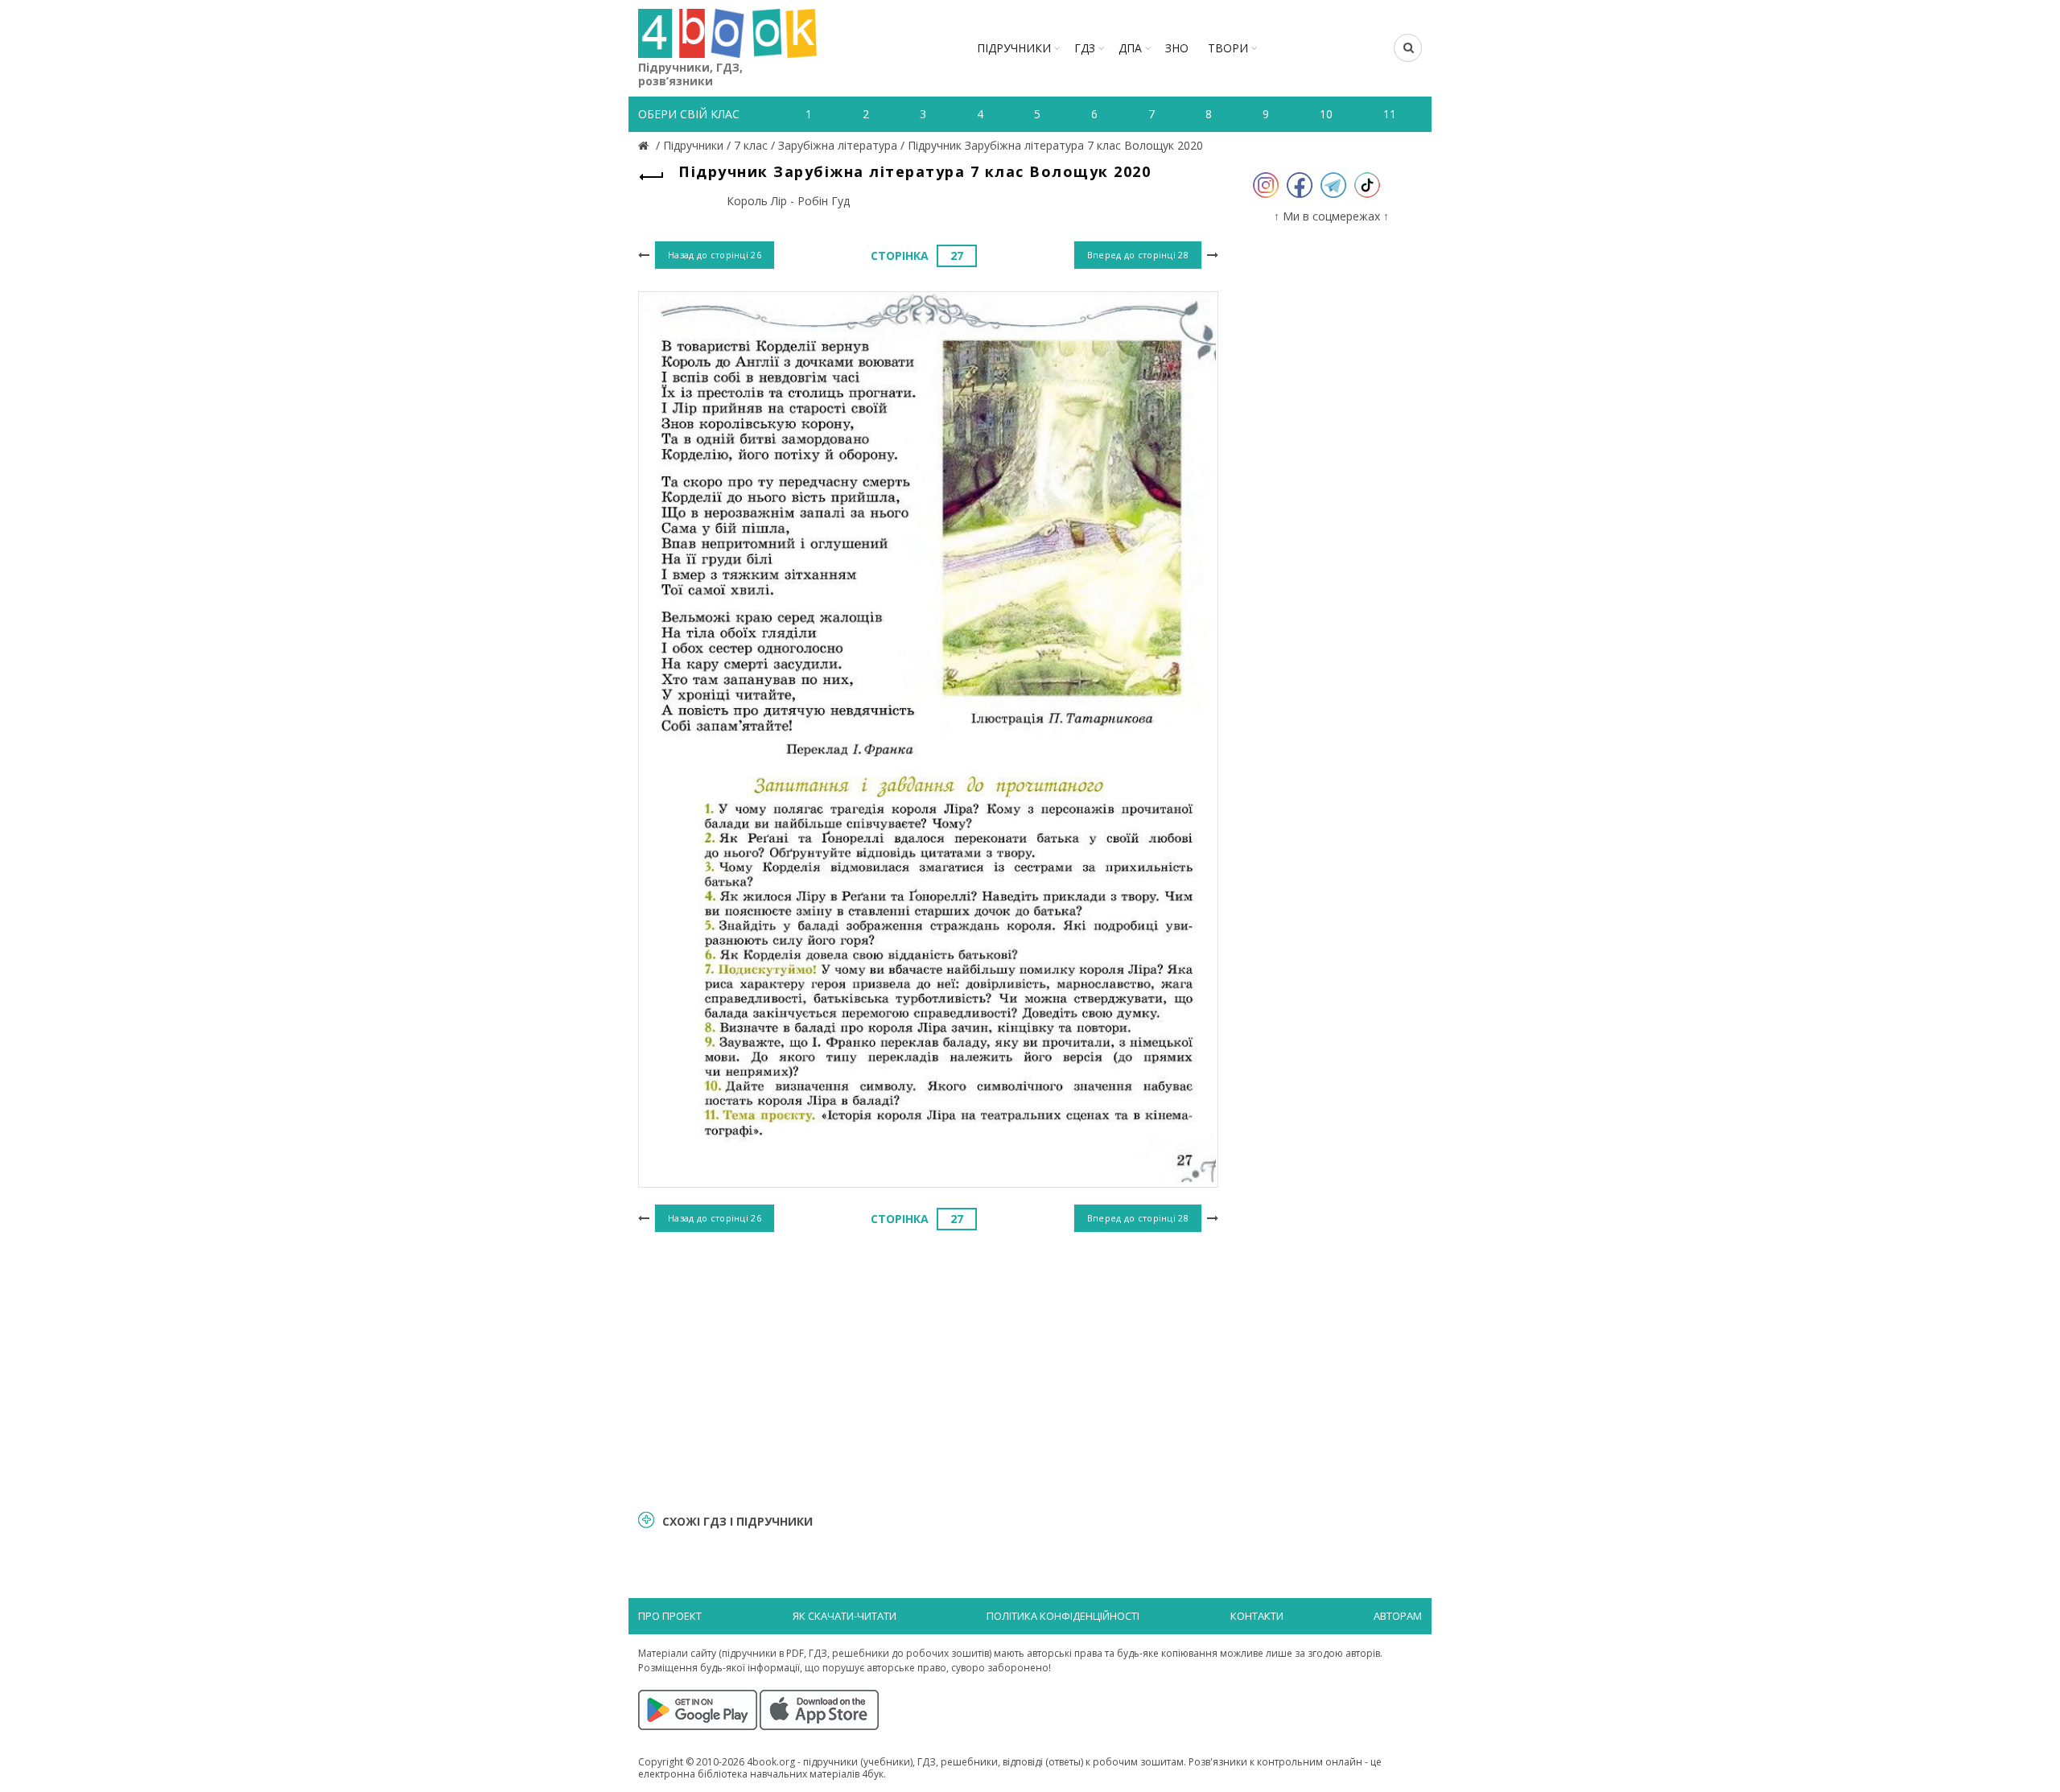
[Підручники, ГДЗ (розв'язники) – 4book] (645, 145)
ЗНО (1177, 48)
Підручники (1014, 48)
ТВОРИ (1228, 48)
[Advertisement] (928, 1369)
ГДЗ (1085, 48)
